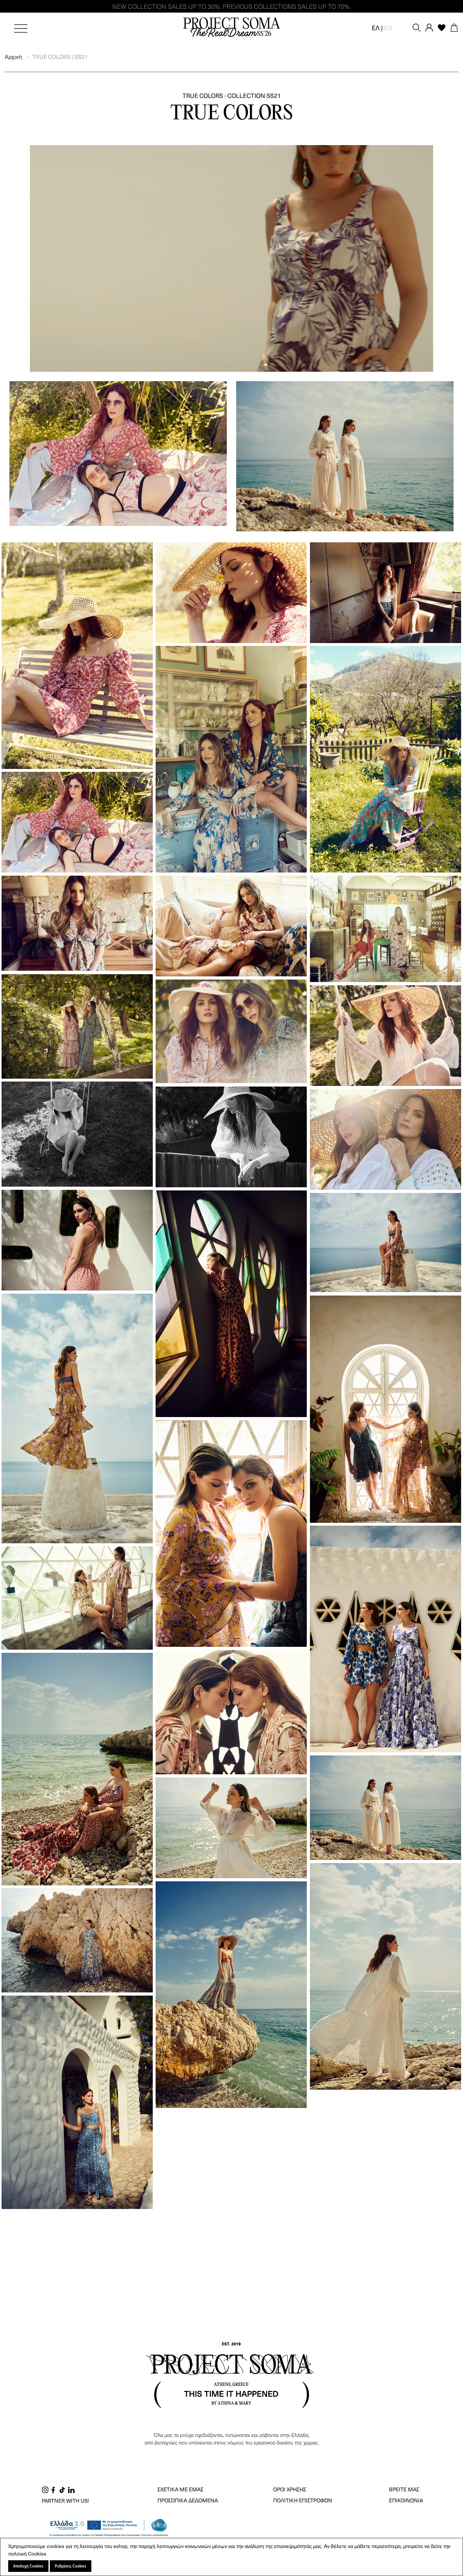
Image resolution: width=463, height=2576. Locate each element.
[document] (232, 2557)
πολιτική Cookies (27, 2553)
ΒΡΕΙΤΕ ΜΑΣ (404, 2489)
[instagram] (45, 2489)
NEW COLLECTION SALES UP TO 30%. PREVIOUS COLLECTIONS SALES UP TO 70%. (231, 6)
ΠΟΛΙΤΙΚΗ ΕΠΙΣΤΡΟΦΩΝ (303, 2500)
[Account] (429, 27)
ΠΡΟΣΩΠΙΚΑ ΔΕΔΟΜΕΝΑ (188, 2500)
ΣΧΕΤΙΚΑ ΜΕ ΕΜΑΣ (180, 2489)
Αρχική (14, 56)
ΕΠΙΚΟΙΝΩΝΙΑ (406, 2500)
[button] (377, 28)
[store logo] (231, 28)
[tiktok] (62, 2489)
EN (388, 28)
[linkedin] (71, 2489)
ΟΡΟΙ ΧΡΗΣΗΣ (290, 2489)
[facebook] (53, 2489)
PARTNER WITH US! (65, 2500)
